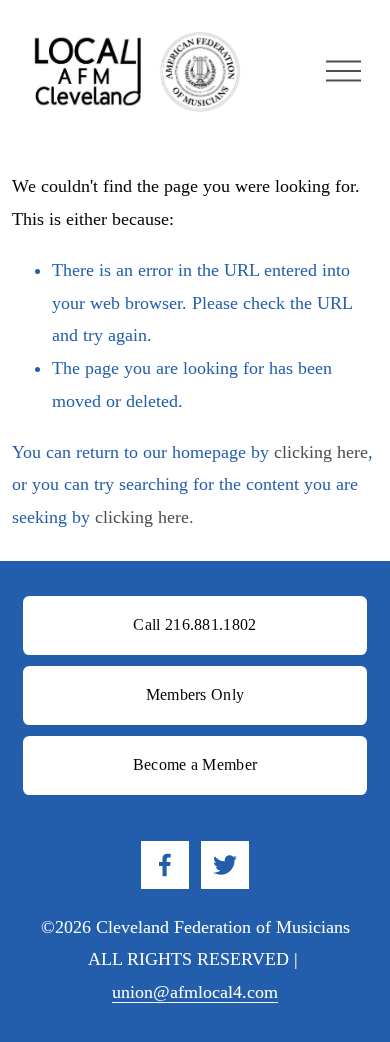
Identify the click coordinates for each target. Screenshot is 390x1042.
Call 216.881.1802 (194, 624)
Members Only (195, 694)
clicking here (321, 452)
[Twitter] (225, 865)
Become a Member (195, 764)
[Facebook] (165, 865)
